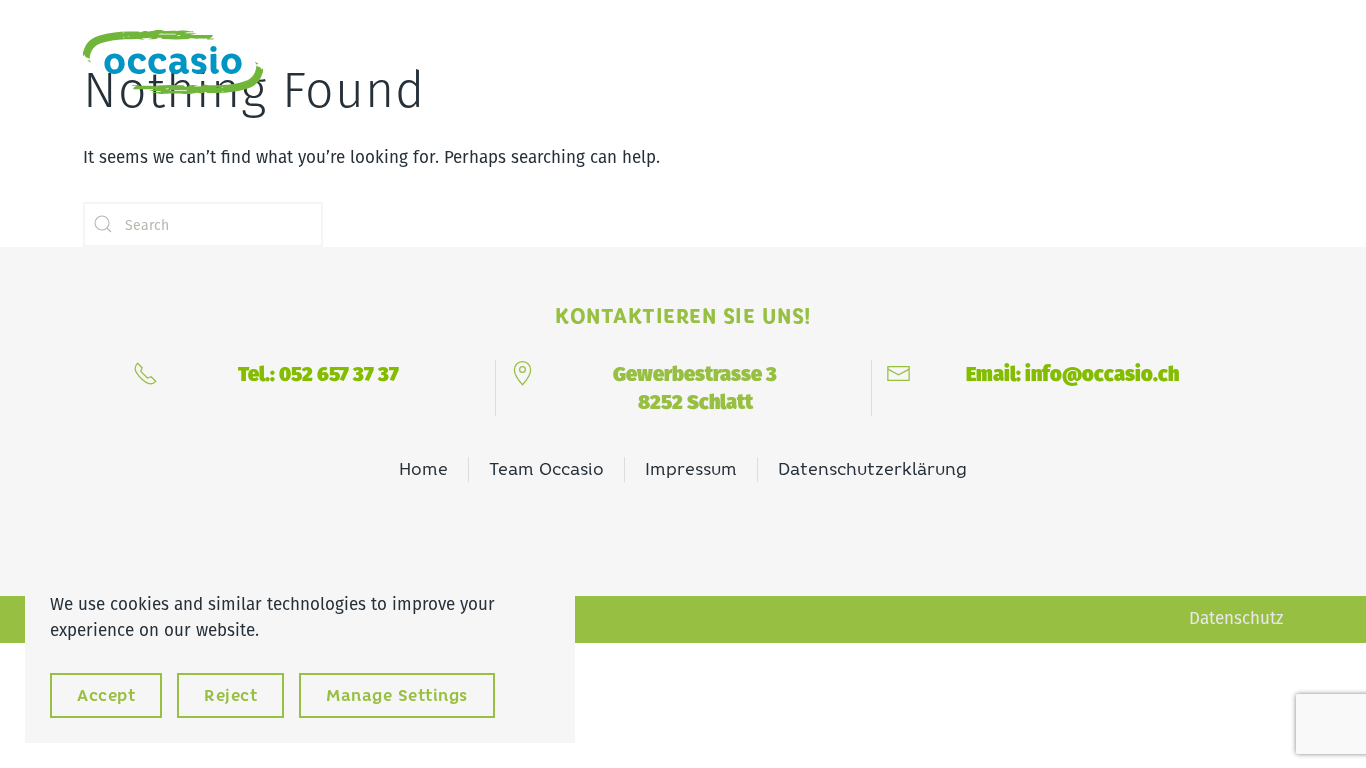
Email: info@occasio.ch (1072, 374)
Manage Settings (397, 695)
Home (423, 469)
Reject (230, 695)
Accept (106, 695)
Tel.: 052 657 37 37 (318, 374)
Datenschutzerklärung (872, 469)
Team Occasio (546, 469)
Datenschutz (1236, 618)
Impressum (691, 469)
